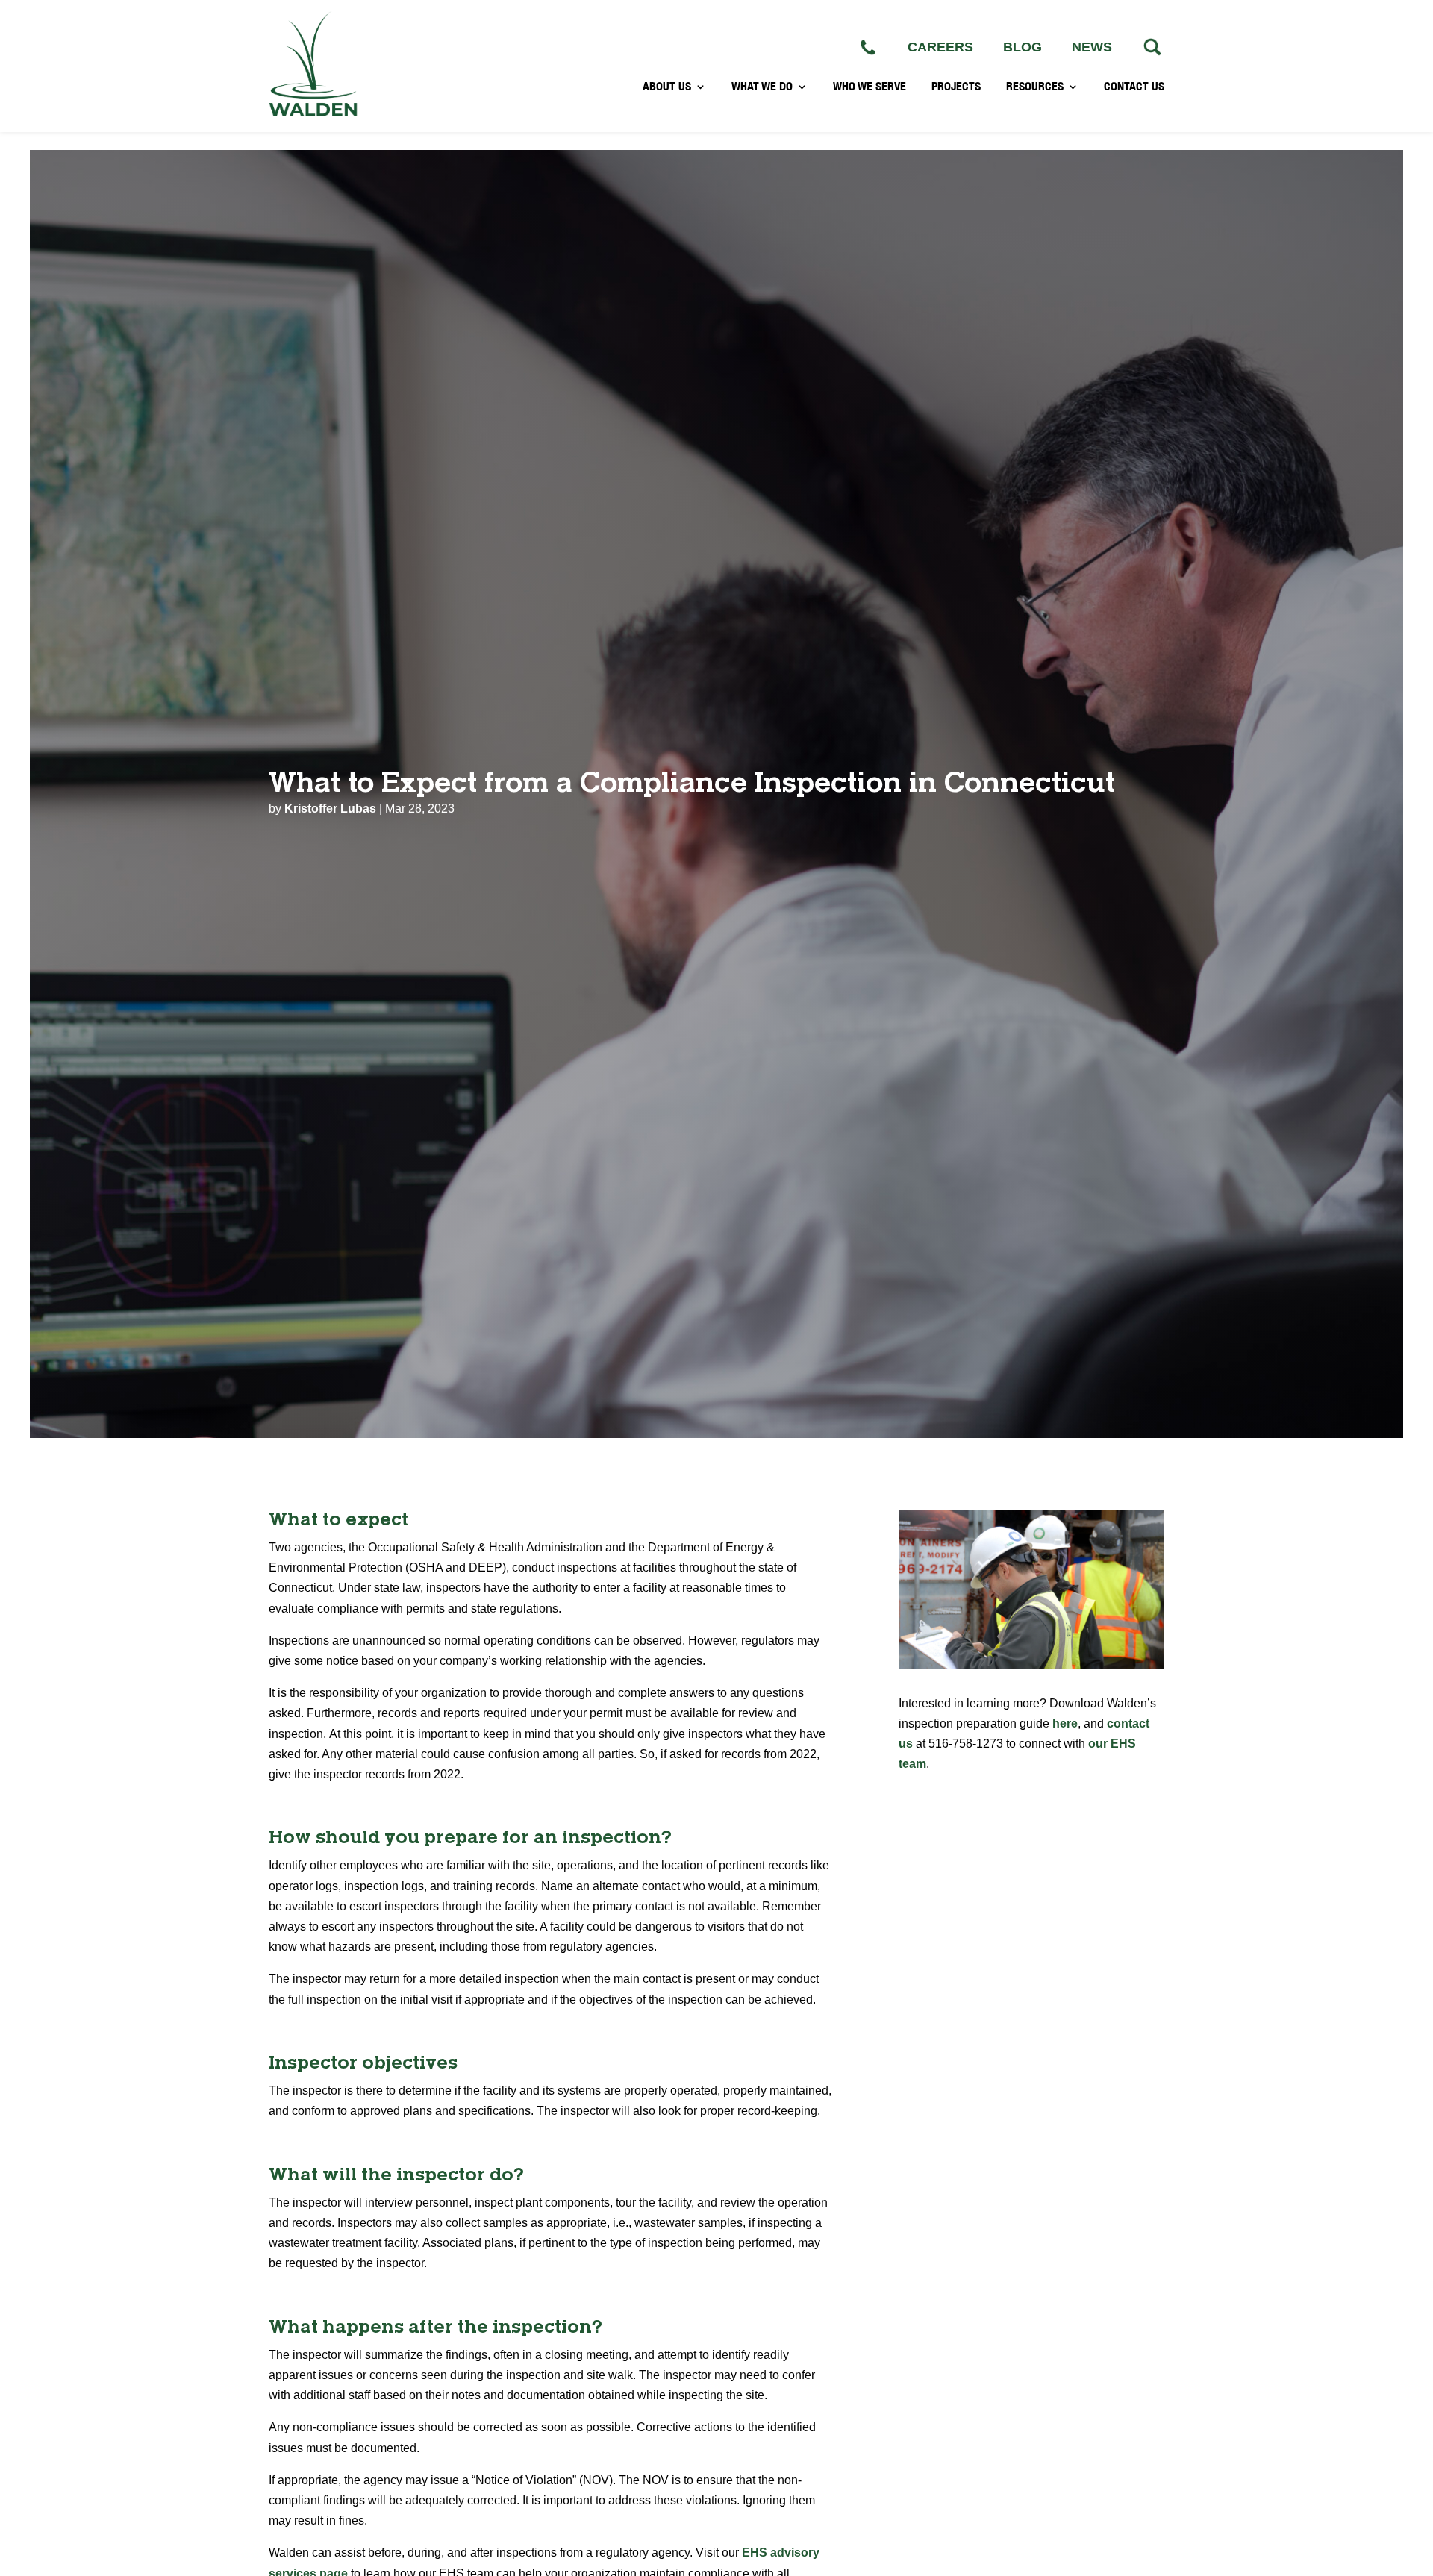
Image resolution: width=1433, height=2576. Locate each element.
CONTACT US (1134, 87)
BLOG (1023, 47)
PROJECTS (956, 87)
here (1065, 1723)
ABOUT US (667, 87)
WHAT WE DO (762, 87)
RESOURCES (1035, 87)
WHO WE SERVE (870, 87)
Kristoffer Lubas (330, 809)
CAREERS (940, 47)
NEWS (1092, 47)
